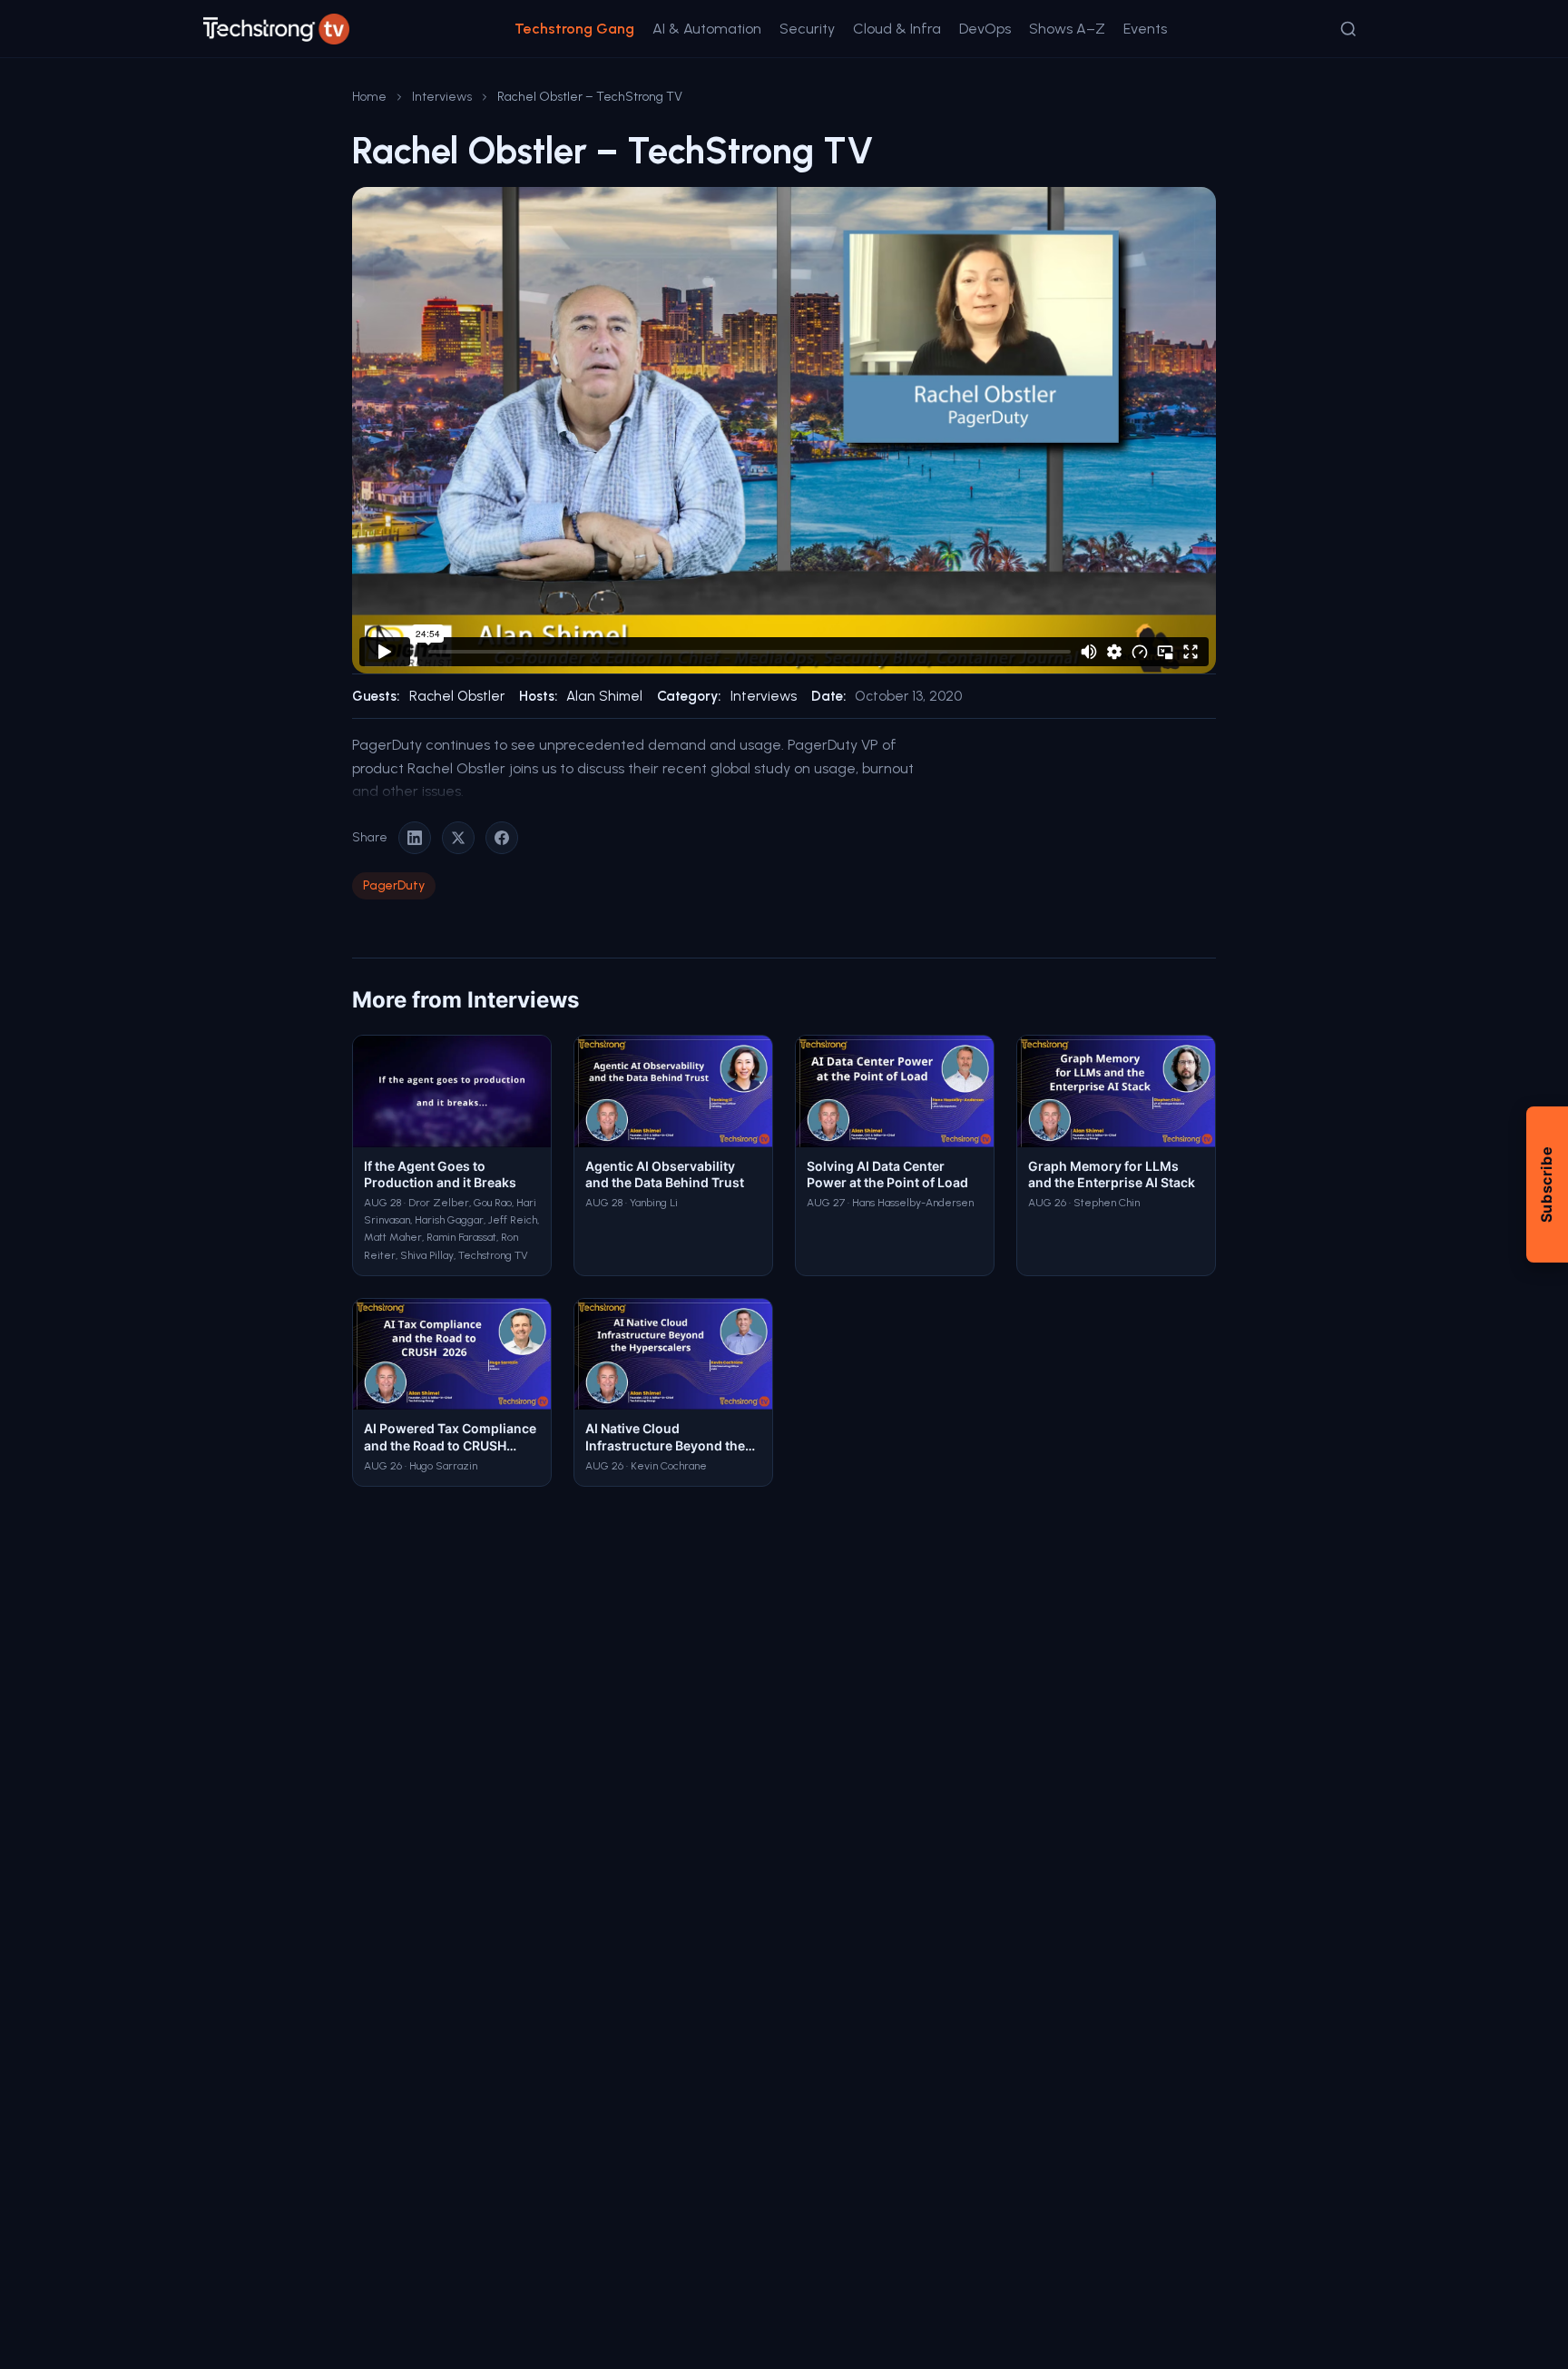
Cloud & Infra (897, 29)
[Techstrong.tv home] (276, 29)
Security (807, 29)
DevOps (985, 29)
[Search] (1348, 29)
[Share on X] (458, 838)
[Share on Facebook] (502, 838)
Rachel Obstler (457, 696)
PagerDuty (394, 885)
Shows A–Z (1067, 29)
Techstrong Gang (574, 29)
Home (369, 97)
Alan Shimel (604, 696)
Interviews (442, 97)
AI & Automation (707, 29)
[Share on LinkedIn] (415, 838)
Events (1145, 29)
